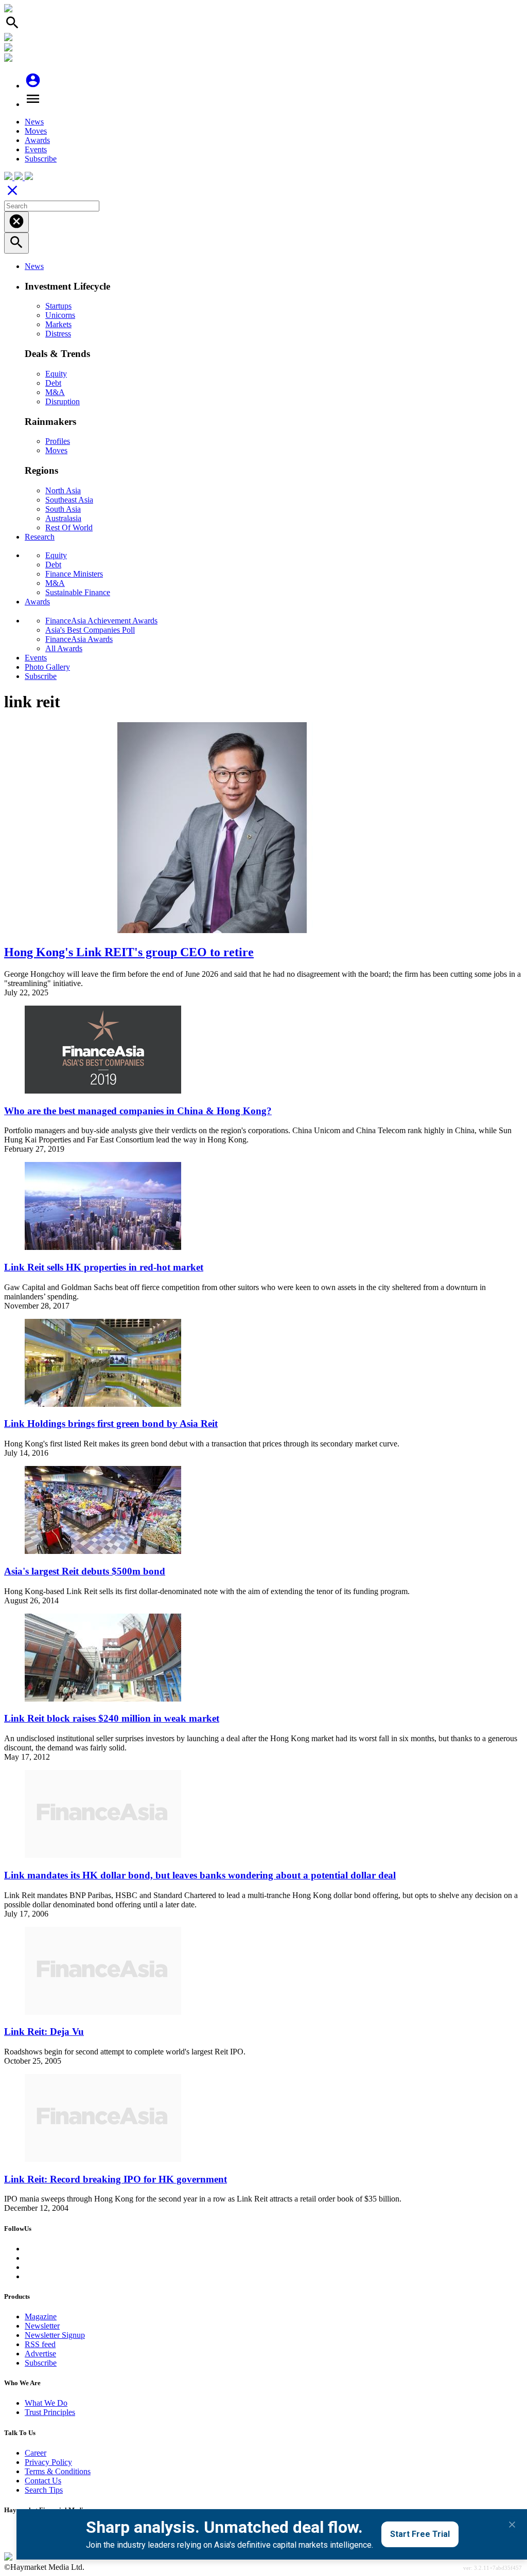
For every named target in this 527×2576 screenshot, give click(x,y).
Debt (53, 383)
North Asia (63, 490)
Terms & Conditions (58, 2471)
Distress (58, 334)
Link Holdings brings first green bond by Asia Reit (111, 1424)
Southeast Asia (69, 500)
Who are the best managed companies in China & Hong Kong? (138, 1111)
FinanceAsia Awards (79, 639)
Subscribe (41, 159)
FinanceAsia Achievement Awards (101, 621)
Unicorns (60, 315)
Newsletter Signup (55, 2335)
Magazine (41, 2316)
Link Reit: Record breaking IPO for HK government (116, 2179)
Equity (56, 374)
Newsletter (42, 2326)
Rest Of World (69, 527)
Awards (37, 140)
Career (36, 2453)
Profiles (58, 441)
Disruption (63, 401)
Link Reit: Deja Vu (44, 2032)
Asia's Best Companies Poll (90, 630)
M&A (55, 392)
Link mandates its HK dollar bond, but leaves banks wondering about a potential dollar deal (200, 1875)
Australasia (63, 518)
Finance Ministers (74, 574)
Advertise (40, 2354)
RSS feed (40, 2344)
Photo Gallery (47, 667)
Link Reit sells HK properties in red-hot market (104, 1267)
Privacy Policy (48, 2462)
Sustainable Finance (78, 592)
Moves (36, 131)
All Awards (64, 648)
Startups (58, 306)
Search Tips (44, 2490)
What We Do (46, 2403)
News (34, 122)
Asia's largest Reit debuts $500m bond (85, 1571)
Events (36, 149)
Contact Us (43, 2481)
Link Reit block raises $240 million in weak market (112, 1718)
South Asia (63, 509)
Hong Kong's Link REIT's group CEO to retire (129, 952)
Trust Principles (50, 2412)
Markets (58, 324)
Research (40, 537)
